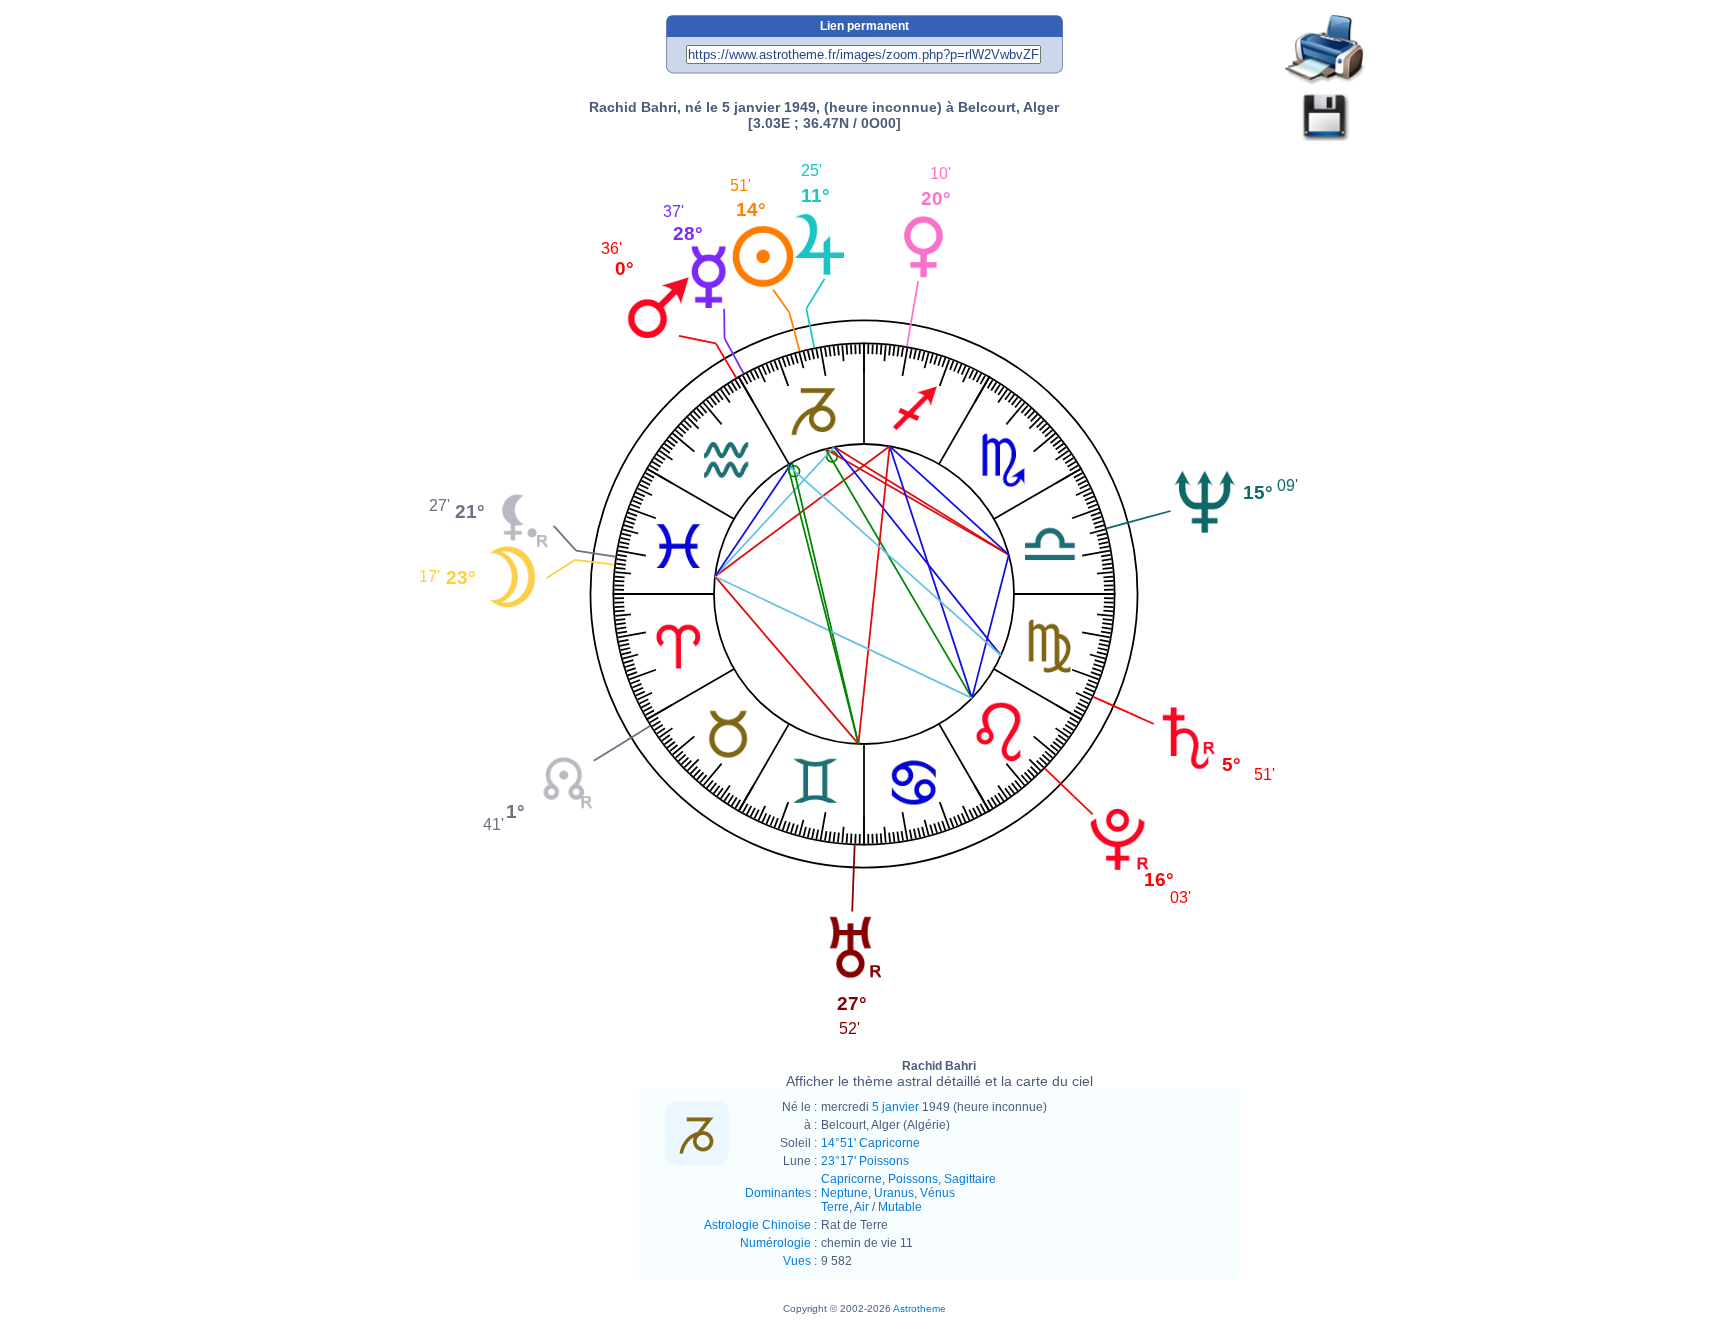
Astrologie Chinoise (757, 1225)
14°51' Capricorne (870, 1143)
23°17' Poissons (865, 1161)
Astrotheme (919, 1308)
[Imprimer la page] (1325, 50)
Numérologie (775, 1243)
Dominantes (778, 1193)
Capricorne (851, 1179)
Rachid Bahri (939, 1074)
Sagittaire (970, 1179)
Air (861, 1207)
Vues (797, 1261)
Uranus (894, 1193)
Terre (835, 1207)
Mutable (900, 1207)
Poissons (913, 1179)
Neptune (844, 1193)
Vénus (937, 1193)
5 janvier (895, 1107)
